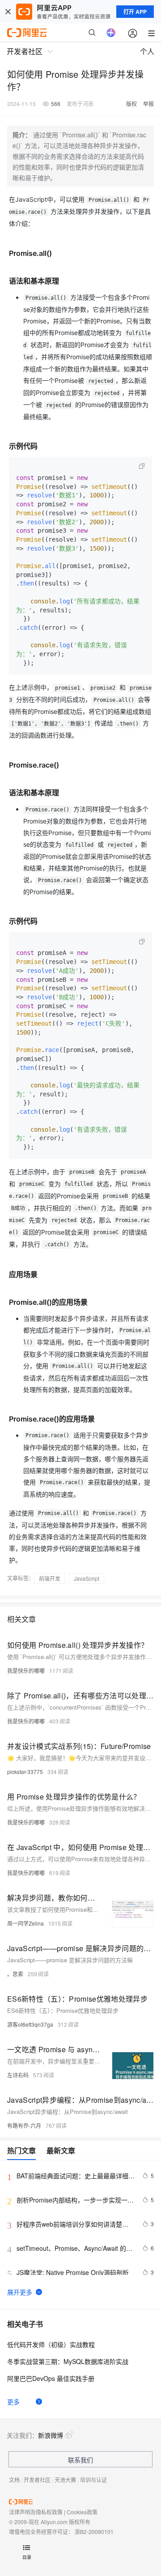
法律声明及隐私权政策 (36, 2512)
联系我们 (80, 2460)
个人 (147, 51)
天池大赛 (65, 2480)
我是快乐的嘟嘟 (26, 1670)
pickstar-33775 (25, 1772)
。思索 (15, 1974)
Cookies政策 (82, 2512)
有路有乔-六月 (24, 2125)
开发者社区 (37, 2480)
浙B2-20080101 (94, 2531)
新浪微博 (51, 2435)
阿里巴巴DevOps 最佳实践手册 (51, 2378)
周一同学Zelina (25, 1923)
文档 (14, 2480)
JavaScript (87, 1578)
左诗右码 (18, 2075)
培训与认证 (93, 2480)
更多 (13, 2402)
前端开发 (50, 1578)
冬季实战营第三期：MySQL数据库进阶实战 (68, 2361)
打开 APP (135, 12)
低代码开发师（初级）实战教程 (51, 2344)
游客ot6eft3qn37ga (30, 2024)
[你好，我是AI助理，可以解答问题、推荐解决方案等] (111, 33)
